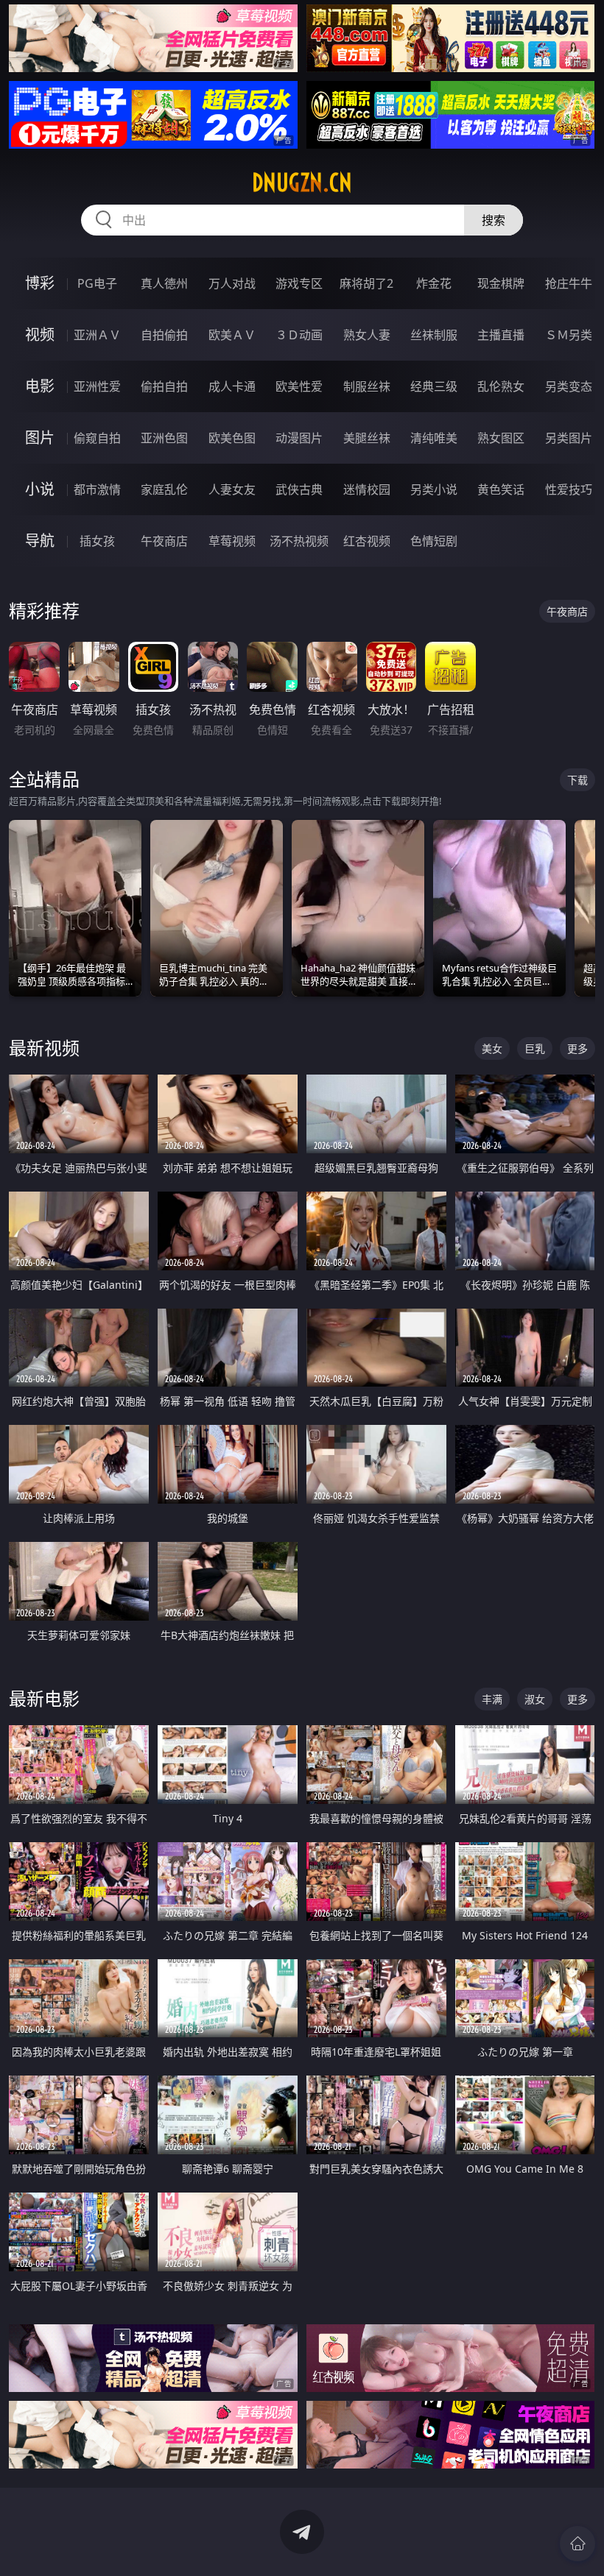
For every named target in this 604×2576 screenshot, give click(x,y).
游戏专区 (299, 283)
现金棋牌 (501, 283)
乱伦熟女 (501, 386)
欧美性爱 (299, 386)
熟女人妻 (367, 335)
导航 (40, 541)
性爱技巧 (569, 489)
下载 (577, 780)
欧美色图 (232, 438)
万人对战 (232, 283)
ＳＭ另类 (569, 335)
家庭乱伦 (164, 489)
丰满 (492, 1699)
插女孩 (97, 541)
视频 (40, 335)
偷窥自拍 (97, 438)
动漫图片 (299, 438)
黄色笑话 (501, 489)
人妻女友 (232, 489)
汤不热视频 (299, 541)
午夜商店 (164, 541)
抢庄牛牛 (569, 283)
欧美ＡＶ (232, 335)
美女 (492, 1048)
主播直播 (501, 335)
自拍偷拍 (164, 335)
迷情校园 (367, 489)
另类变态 (569, 386)
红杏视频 (367, 541)
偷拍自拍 (164, 386)
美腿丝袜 (367, 438)
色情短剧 (434, 541)
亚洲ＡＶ (97, 335)
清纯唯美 (434, 438)
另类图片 (569, 438)
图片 (40, 438)
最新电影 (44, 1698)
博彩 (40, 283)
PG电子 (97, 283)
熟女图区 (501, 438)
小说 (40, 489)
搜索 (494, 220)
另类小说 (434, 489)
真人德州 (164, 283)
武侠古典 (299, 489)
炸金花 (434, 283)
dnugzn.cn (302, 183)
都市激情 (97, 489)
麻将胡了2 (366, 283)
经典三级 (434, 386)
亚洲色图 (164, 438)
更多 (577, 1048)
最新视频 (44, 1048)
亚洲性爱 (97, 386)
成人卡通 (232, 386)
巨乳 (535, 1048)
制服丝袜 (367, 386)
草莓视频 (232, 541)
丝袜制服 (434, 335)
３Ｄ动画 (299, 335)
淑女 (535, 1699)
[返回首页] (577, 2544)
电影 (40, 386)
